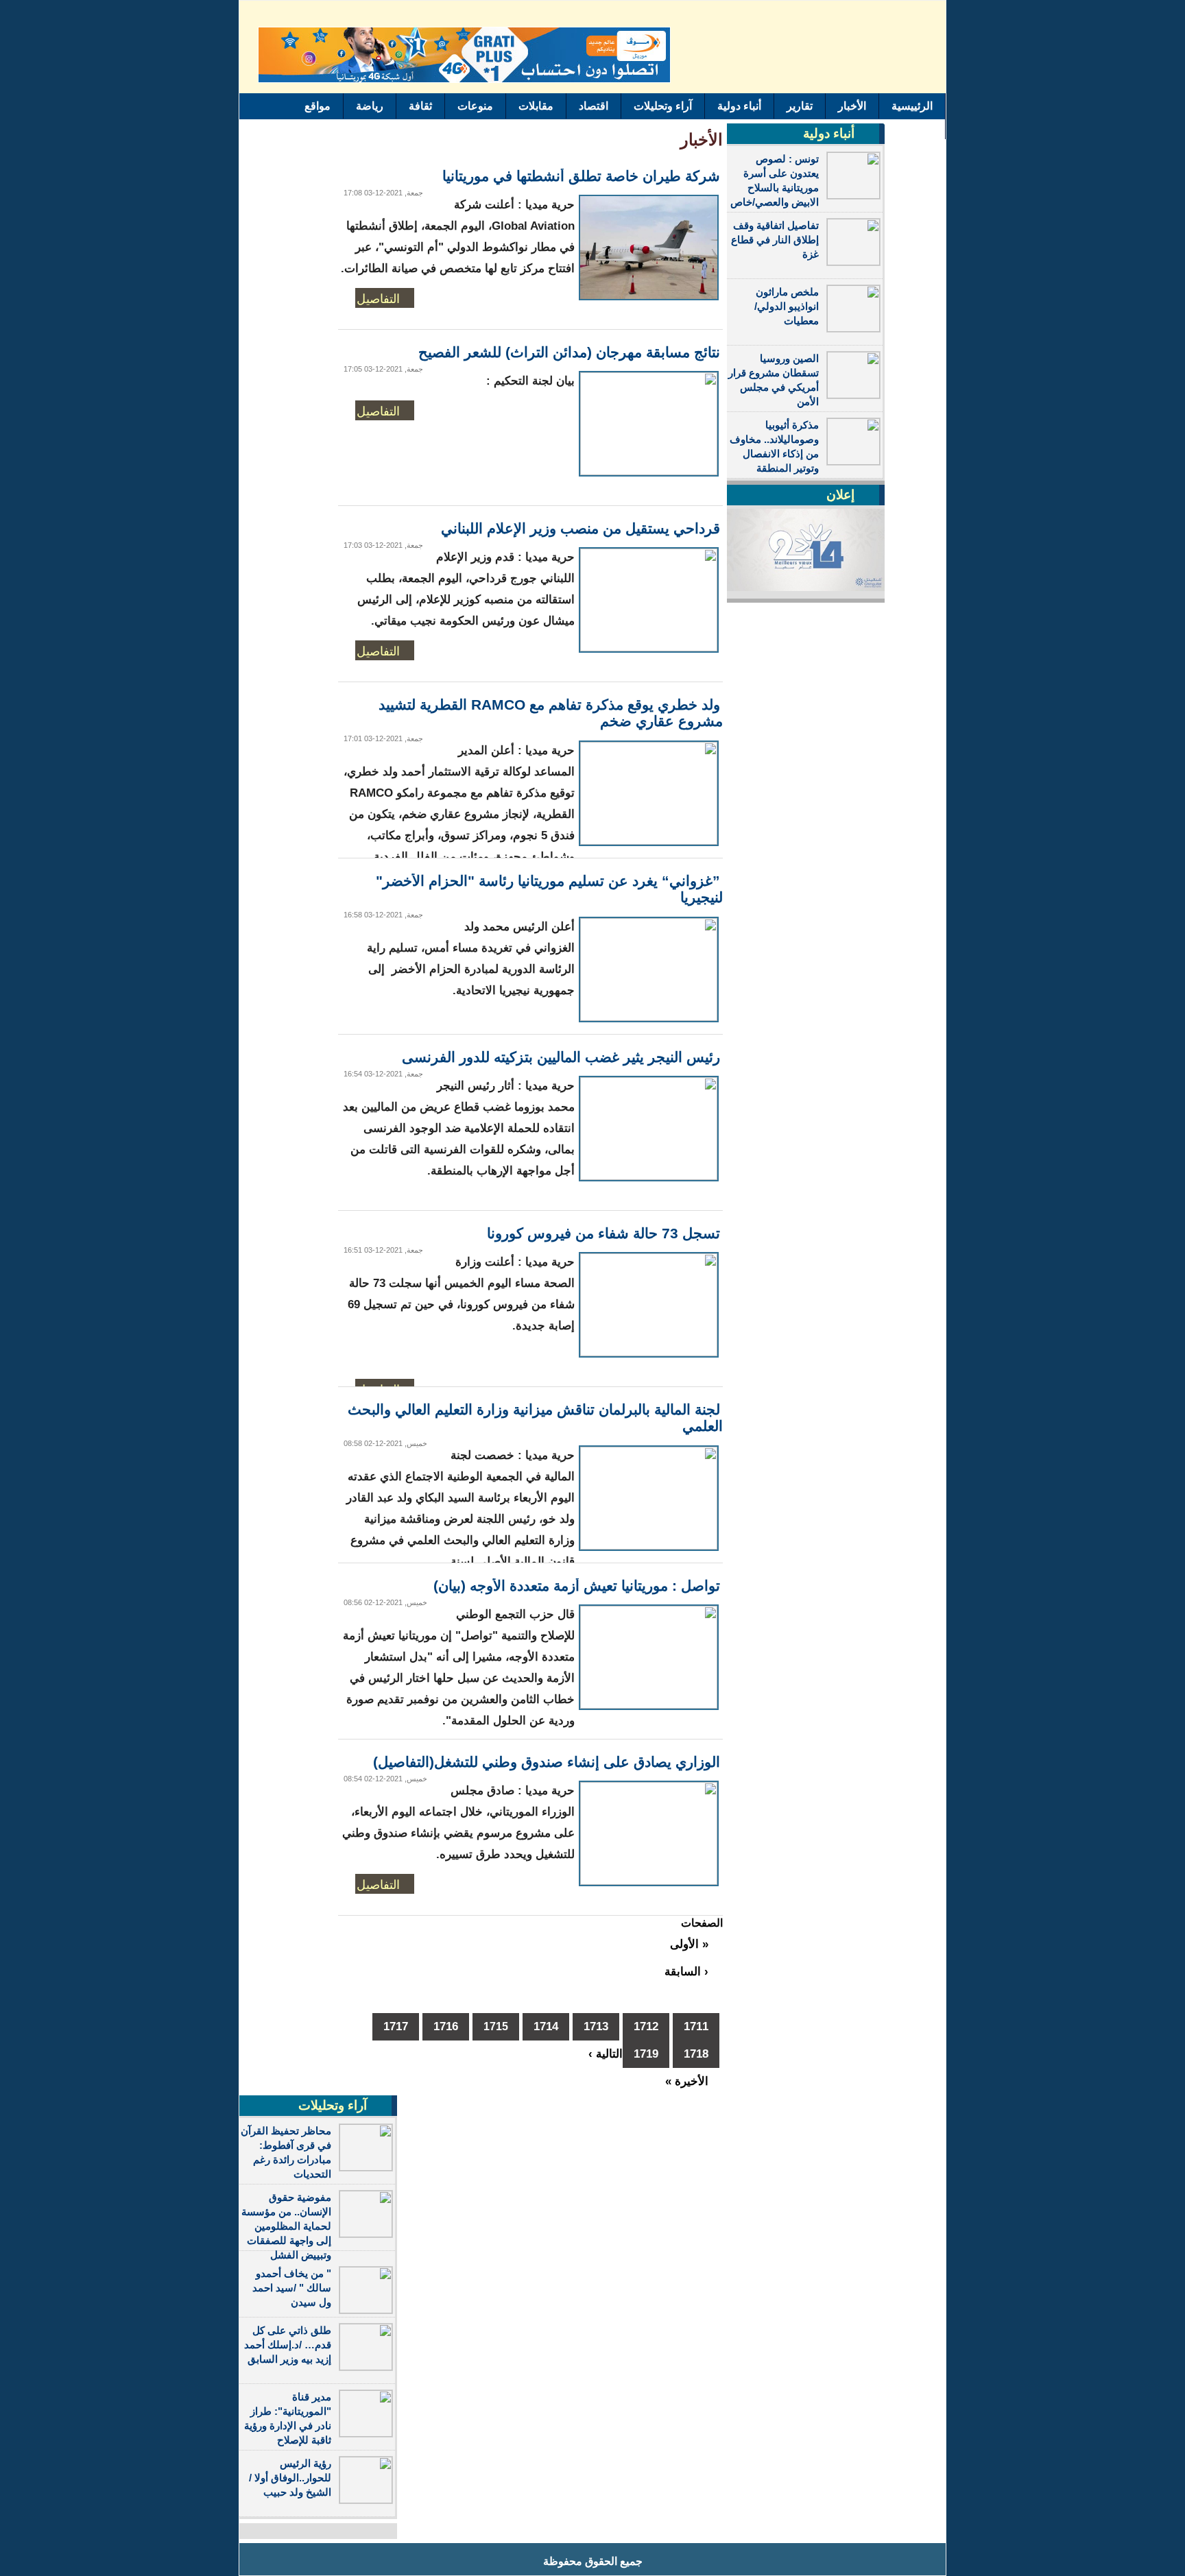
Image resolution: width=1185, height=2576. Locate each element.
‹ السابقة (686, 1972)
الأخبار (852, 106)
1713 (596, 2026)
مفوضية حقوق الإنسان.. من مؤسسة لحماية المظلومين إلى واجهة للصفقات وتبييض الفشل (286, 2226)
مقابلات (536, 106)
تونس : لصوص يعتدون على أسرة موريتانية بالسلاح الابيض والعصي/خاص (775, 180)
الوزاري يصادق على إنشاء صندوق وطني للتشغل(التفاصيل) (547, 1762)
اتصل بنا (915, 127)
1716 (446, 2026)
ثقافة (420, 106)
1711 (696, 2026)
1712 (646, 2026)
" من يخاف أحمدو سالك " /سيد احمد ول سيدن (292, 2288)
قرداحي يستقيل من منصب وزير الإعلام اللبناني (580, 528)
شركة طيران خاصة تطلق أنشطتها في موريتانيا (581, 176)
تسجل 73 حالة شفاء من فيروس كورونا (603, 1233)
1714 (546, 2026)
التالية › (606, 2054)
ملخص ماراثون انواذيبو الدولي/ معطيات (787, 306)
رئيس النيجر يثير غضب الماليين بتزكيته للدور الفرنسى (561, 1057)
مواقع (318, 106)
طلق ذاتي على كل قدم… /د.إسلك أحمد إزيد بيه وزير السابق (288, 2345)
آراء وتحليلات (663, 106)
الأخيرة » (687, 2081)
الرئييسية (912, 106)
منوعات (475, 106)
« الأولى (689, 1944)
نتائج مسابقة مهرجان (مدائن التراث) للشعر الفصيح (569, 352)
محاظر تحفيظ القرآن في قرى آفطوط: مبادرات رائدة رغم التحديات (286, 2152)
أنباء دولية (739, 106)
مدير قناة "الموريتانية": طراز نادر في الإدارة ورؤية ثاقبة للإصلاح (288, 2418)
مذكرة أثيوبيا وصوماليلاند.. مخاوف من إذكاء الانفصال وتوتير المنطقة (774, 446)
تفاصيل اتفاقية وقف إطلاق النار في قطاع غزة (775, 240)
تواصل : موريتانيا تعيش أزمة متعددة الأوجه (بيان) (577, 1586)
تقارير (800, 106)
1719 (646, 2054)
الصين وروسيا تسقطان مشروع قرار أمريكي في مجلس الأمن (774, 380)
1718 (696, 2054)
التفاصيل (378, 298)
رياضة (370, 106)
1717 (396, 2026)
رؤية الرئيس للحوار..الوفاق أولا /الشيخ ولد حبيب (290, 2478)
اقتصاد (594, 106)
